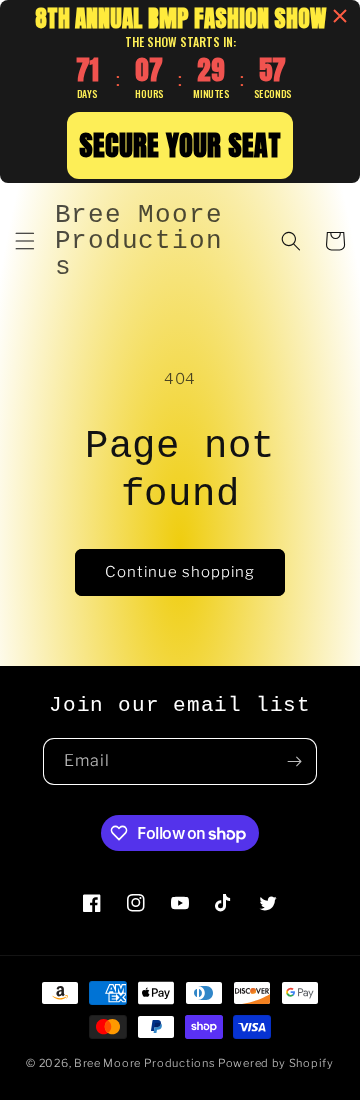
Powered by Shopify (276, 1063)
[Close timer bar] (340, 16)
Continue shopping (180, 572)
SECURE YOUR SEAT (180, 145)
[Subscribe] (294, 761)
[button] (25, 241)
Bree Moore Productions (144, 1063)
